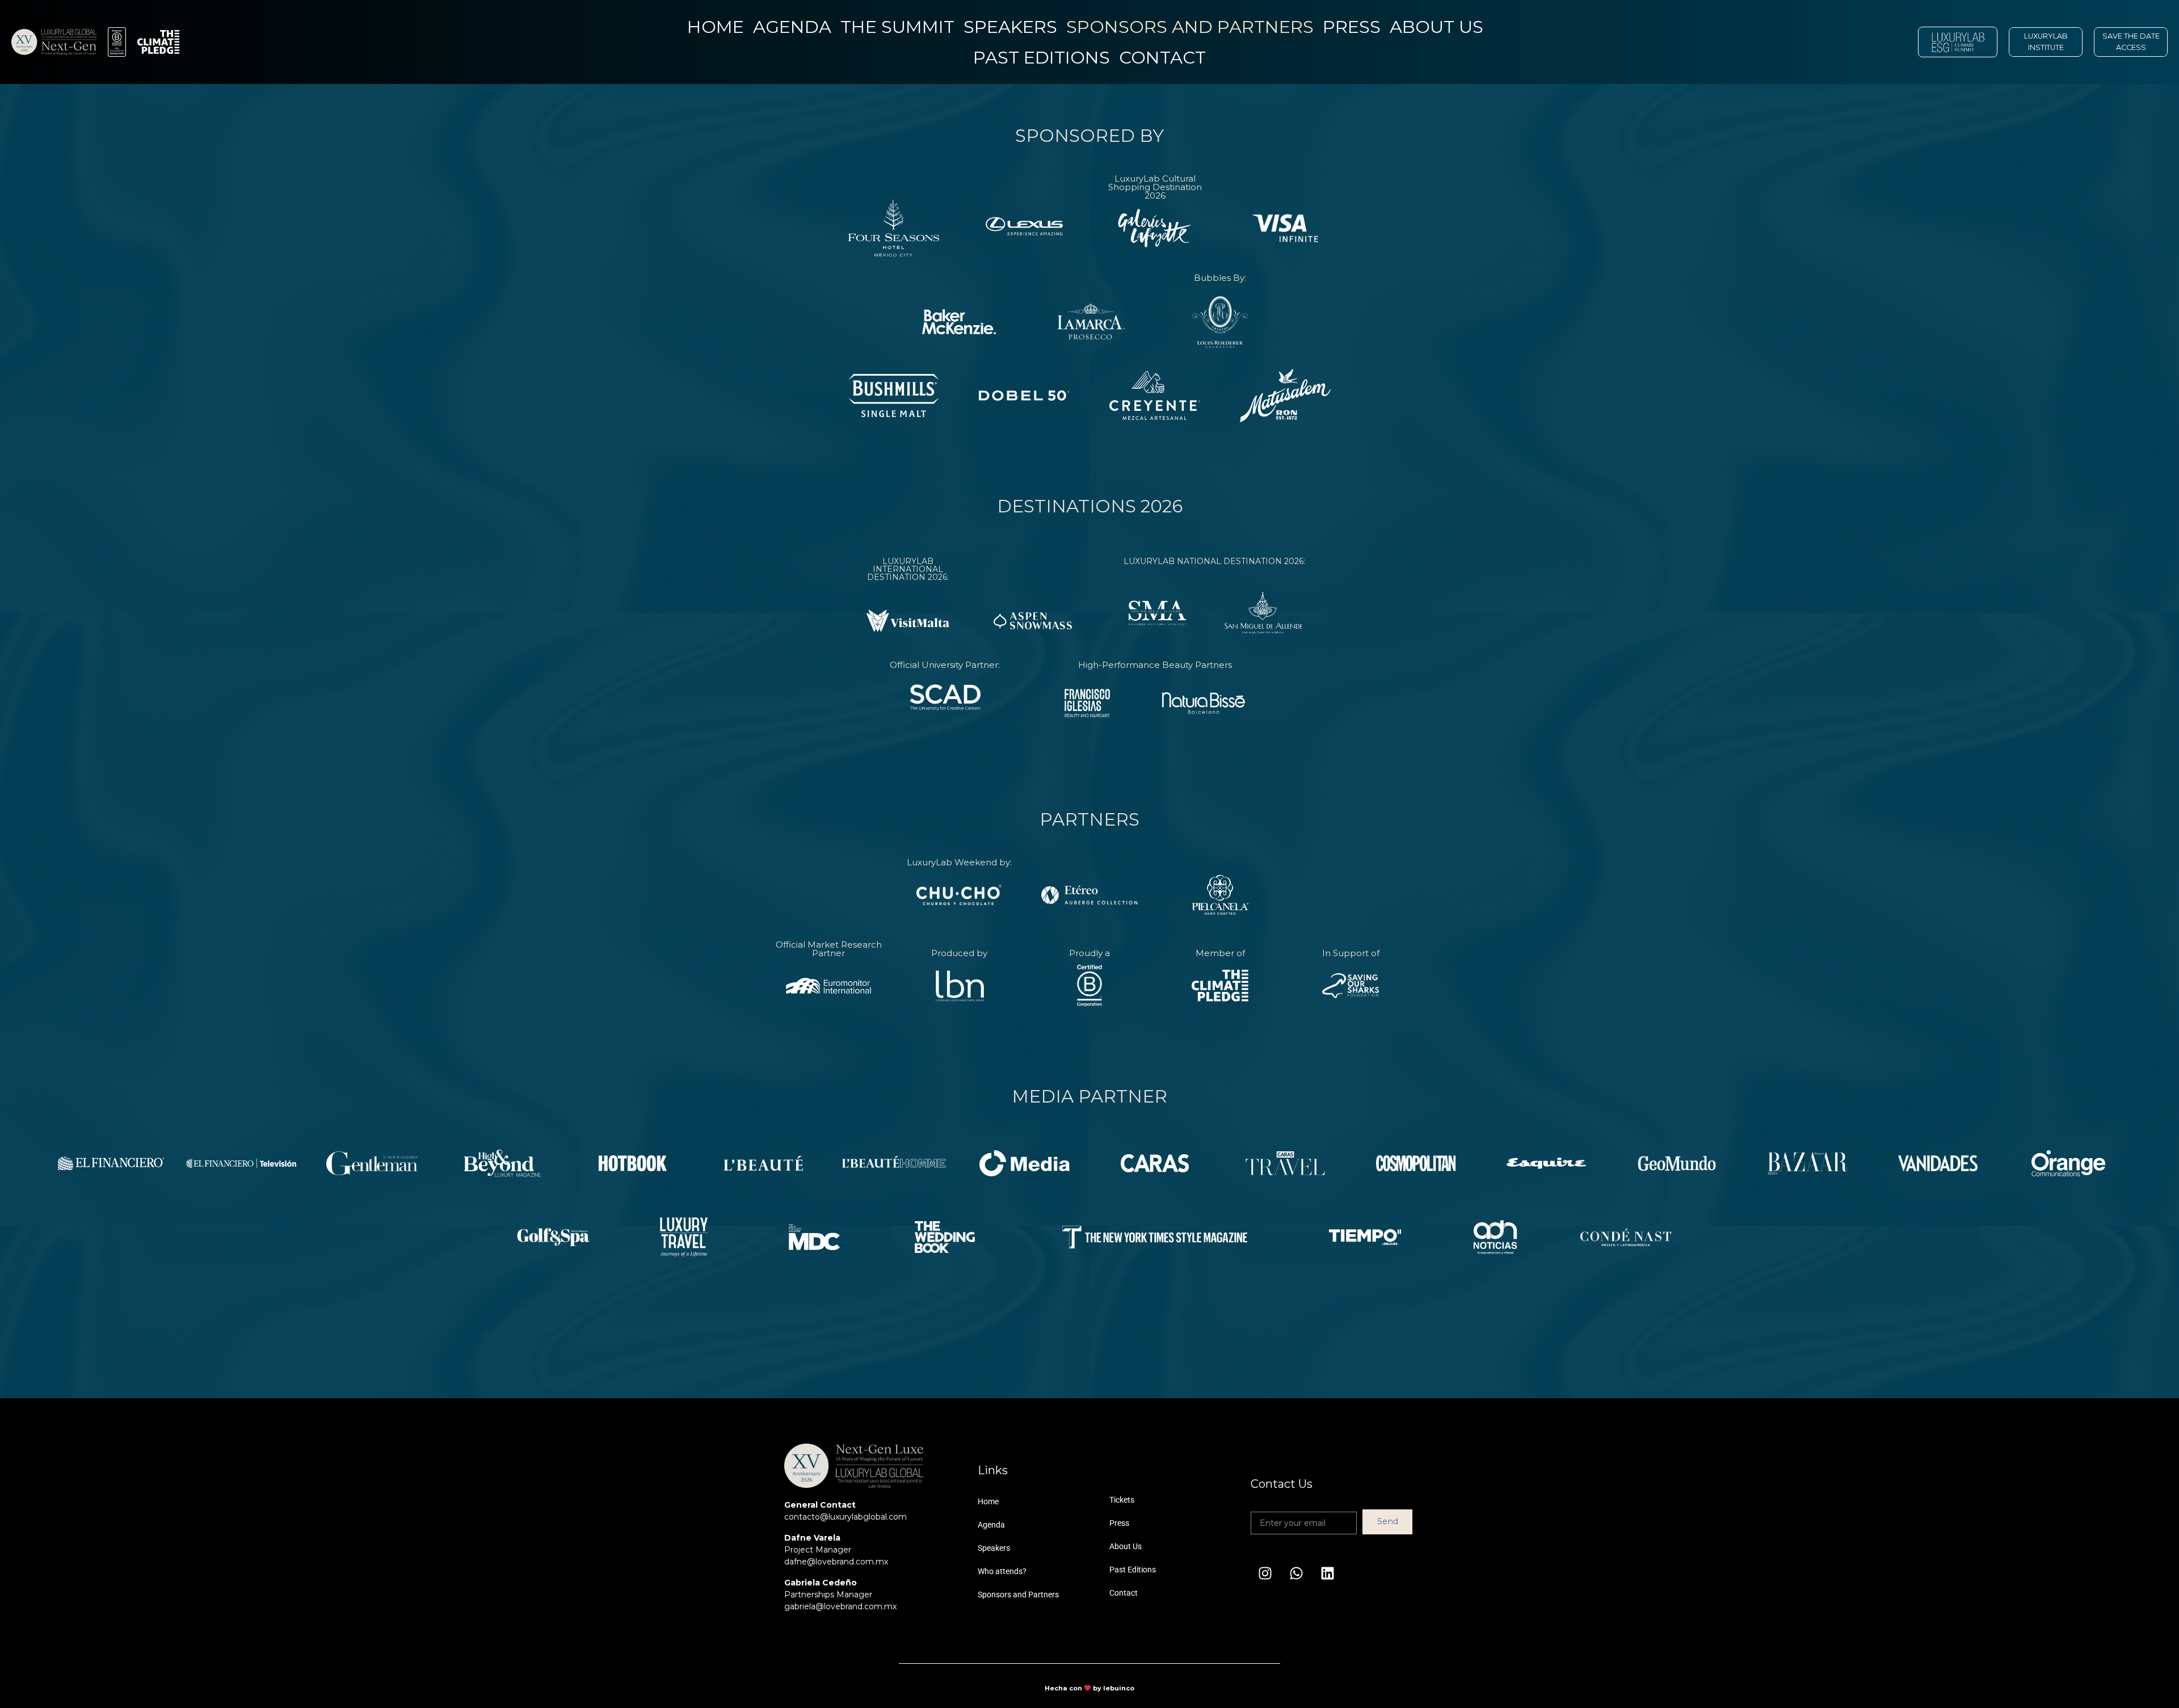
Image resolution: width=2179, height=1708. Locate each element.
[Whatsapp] (1296, 1574)
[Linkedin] (1327, 1574)
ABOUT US (1436, 27)
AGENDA (792, 27)
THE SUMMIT (897, 27)
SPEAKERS (1010, 27)
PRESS (1352, 27)
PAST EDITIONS (1042, 57)
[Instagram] (1265, 1574)
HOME (716, 27)
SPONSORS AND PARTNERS (1190, 27)
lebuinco (1119, 1688)
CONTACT (1162, 57)
